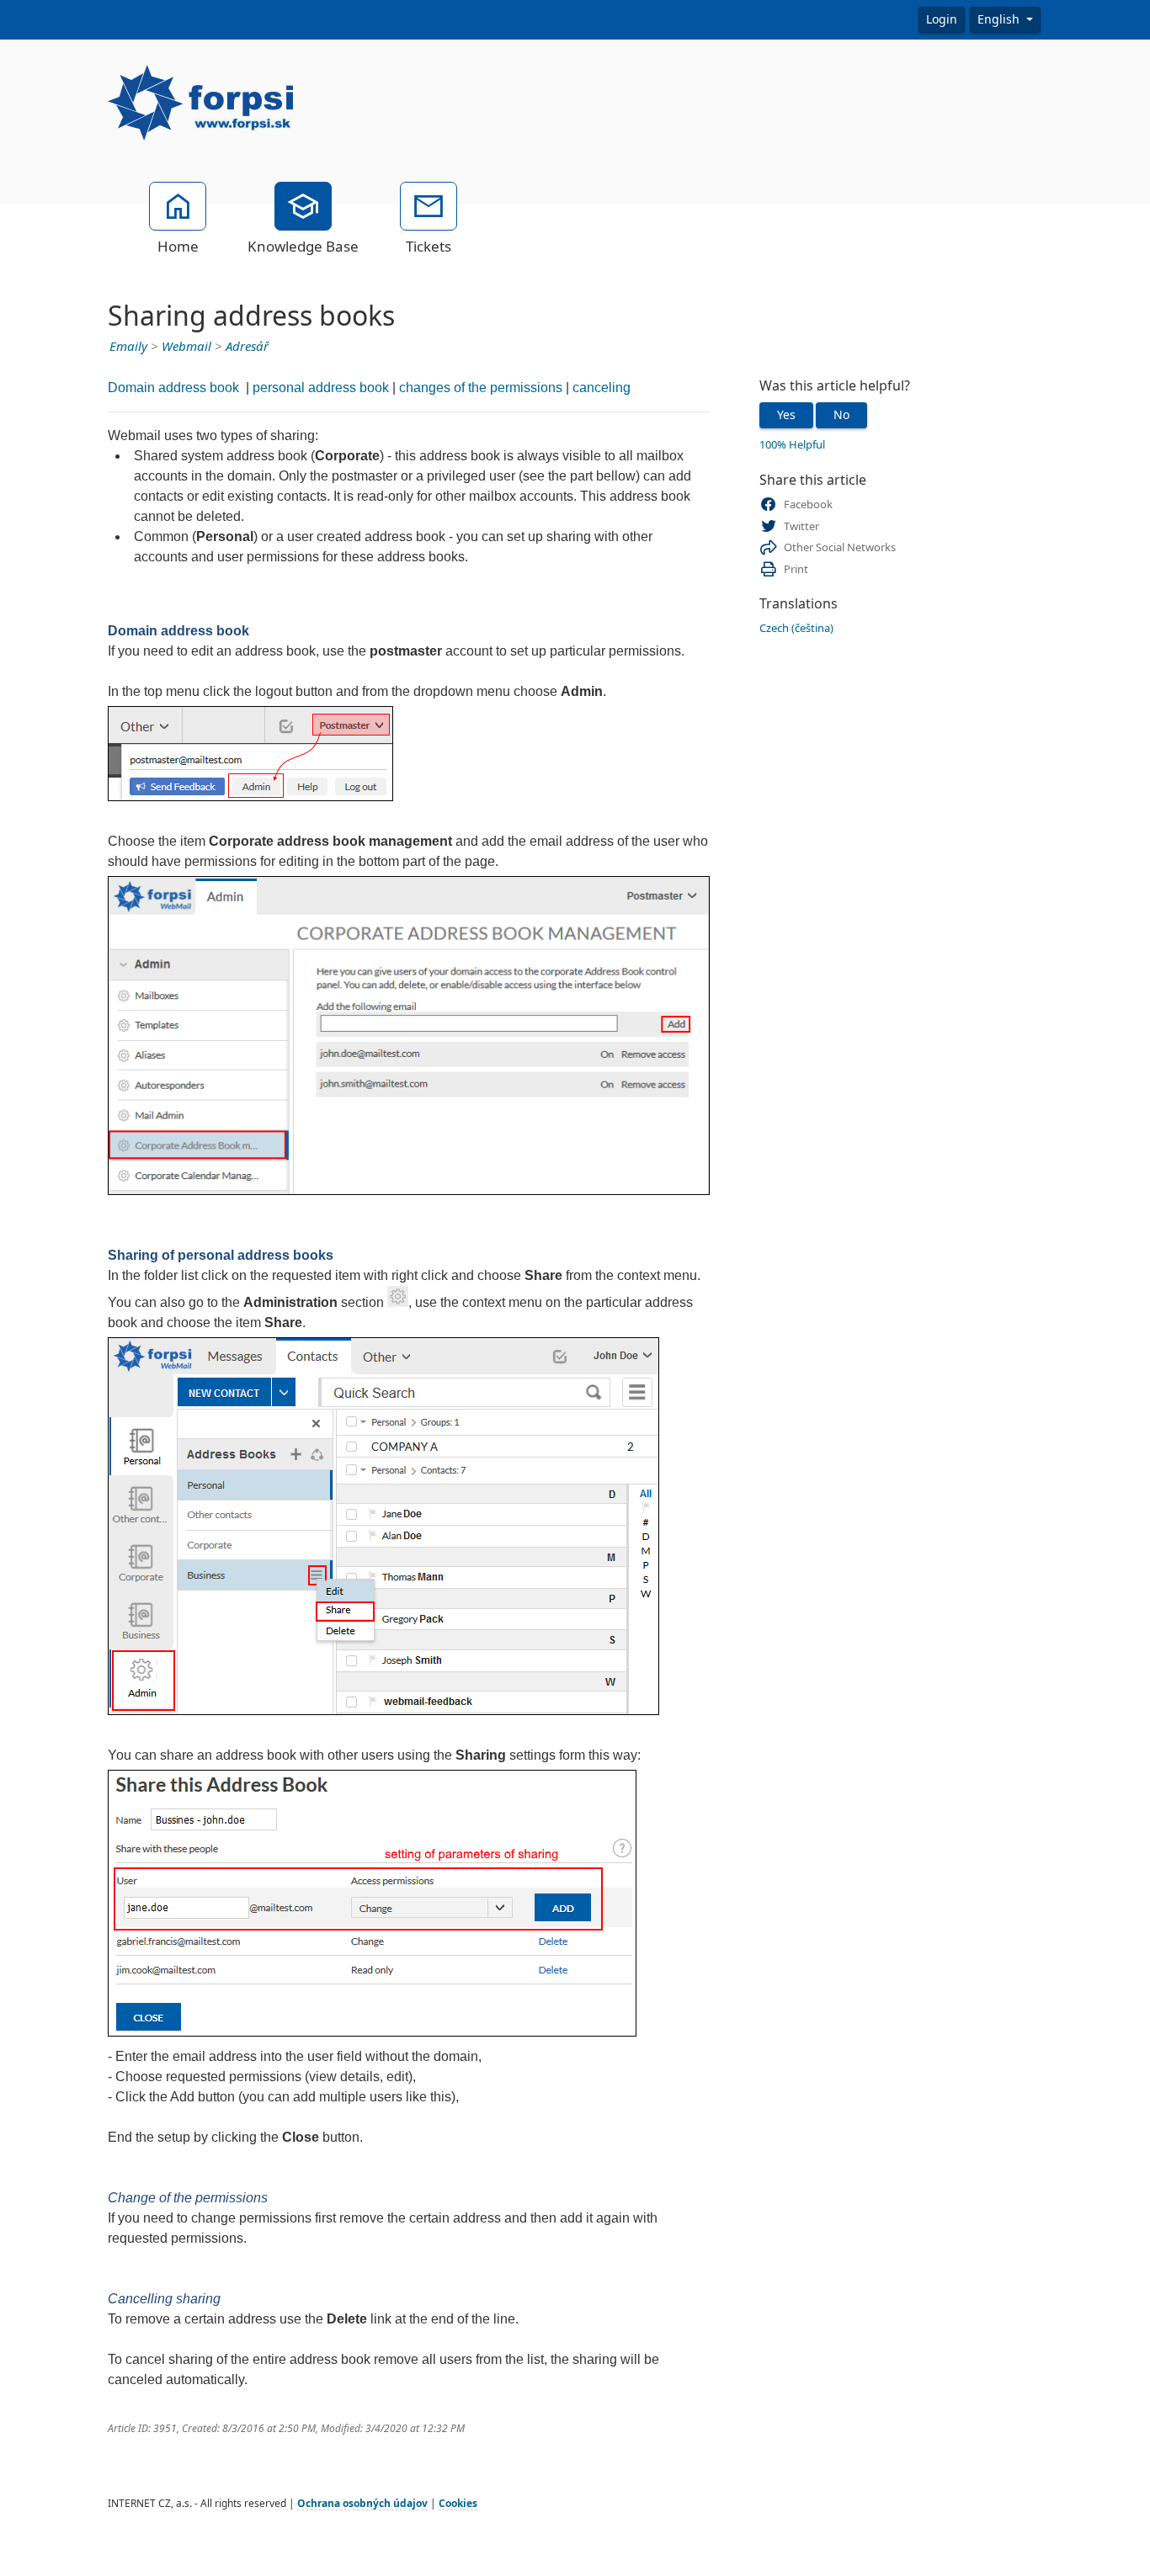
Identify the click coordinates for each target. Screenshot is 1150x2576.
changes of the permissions (481, 388)
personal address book (321, 388)
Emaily (128, 347)
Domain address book (175, 388)
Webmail (186, 347)
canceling (602, 388)
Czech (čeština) (796, 628)
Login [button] (942, 19)
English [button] (1000, 19)
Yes (786, 415)
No (841, 415)
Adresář (247, 347)
